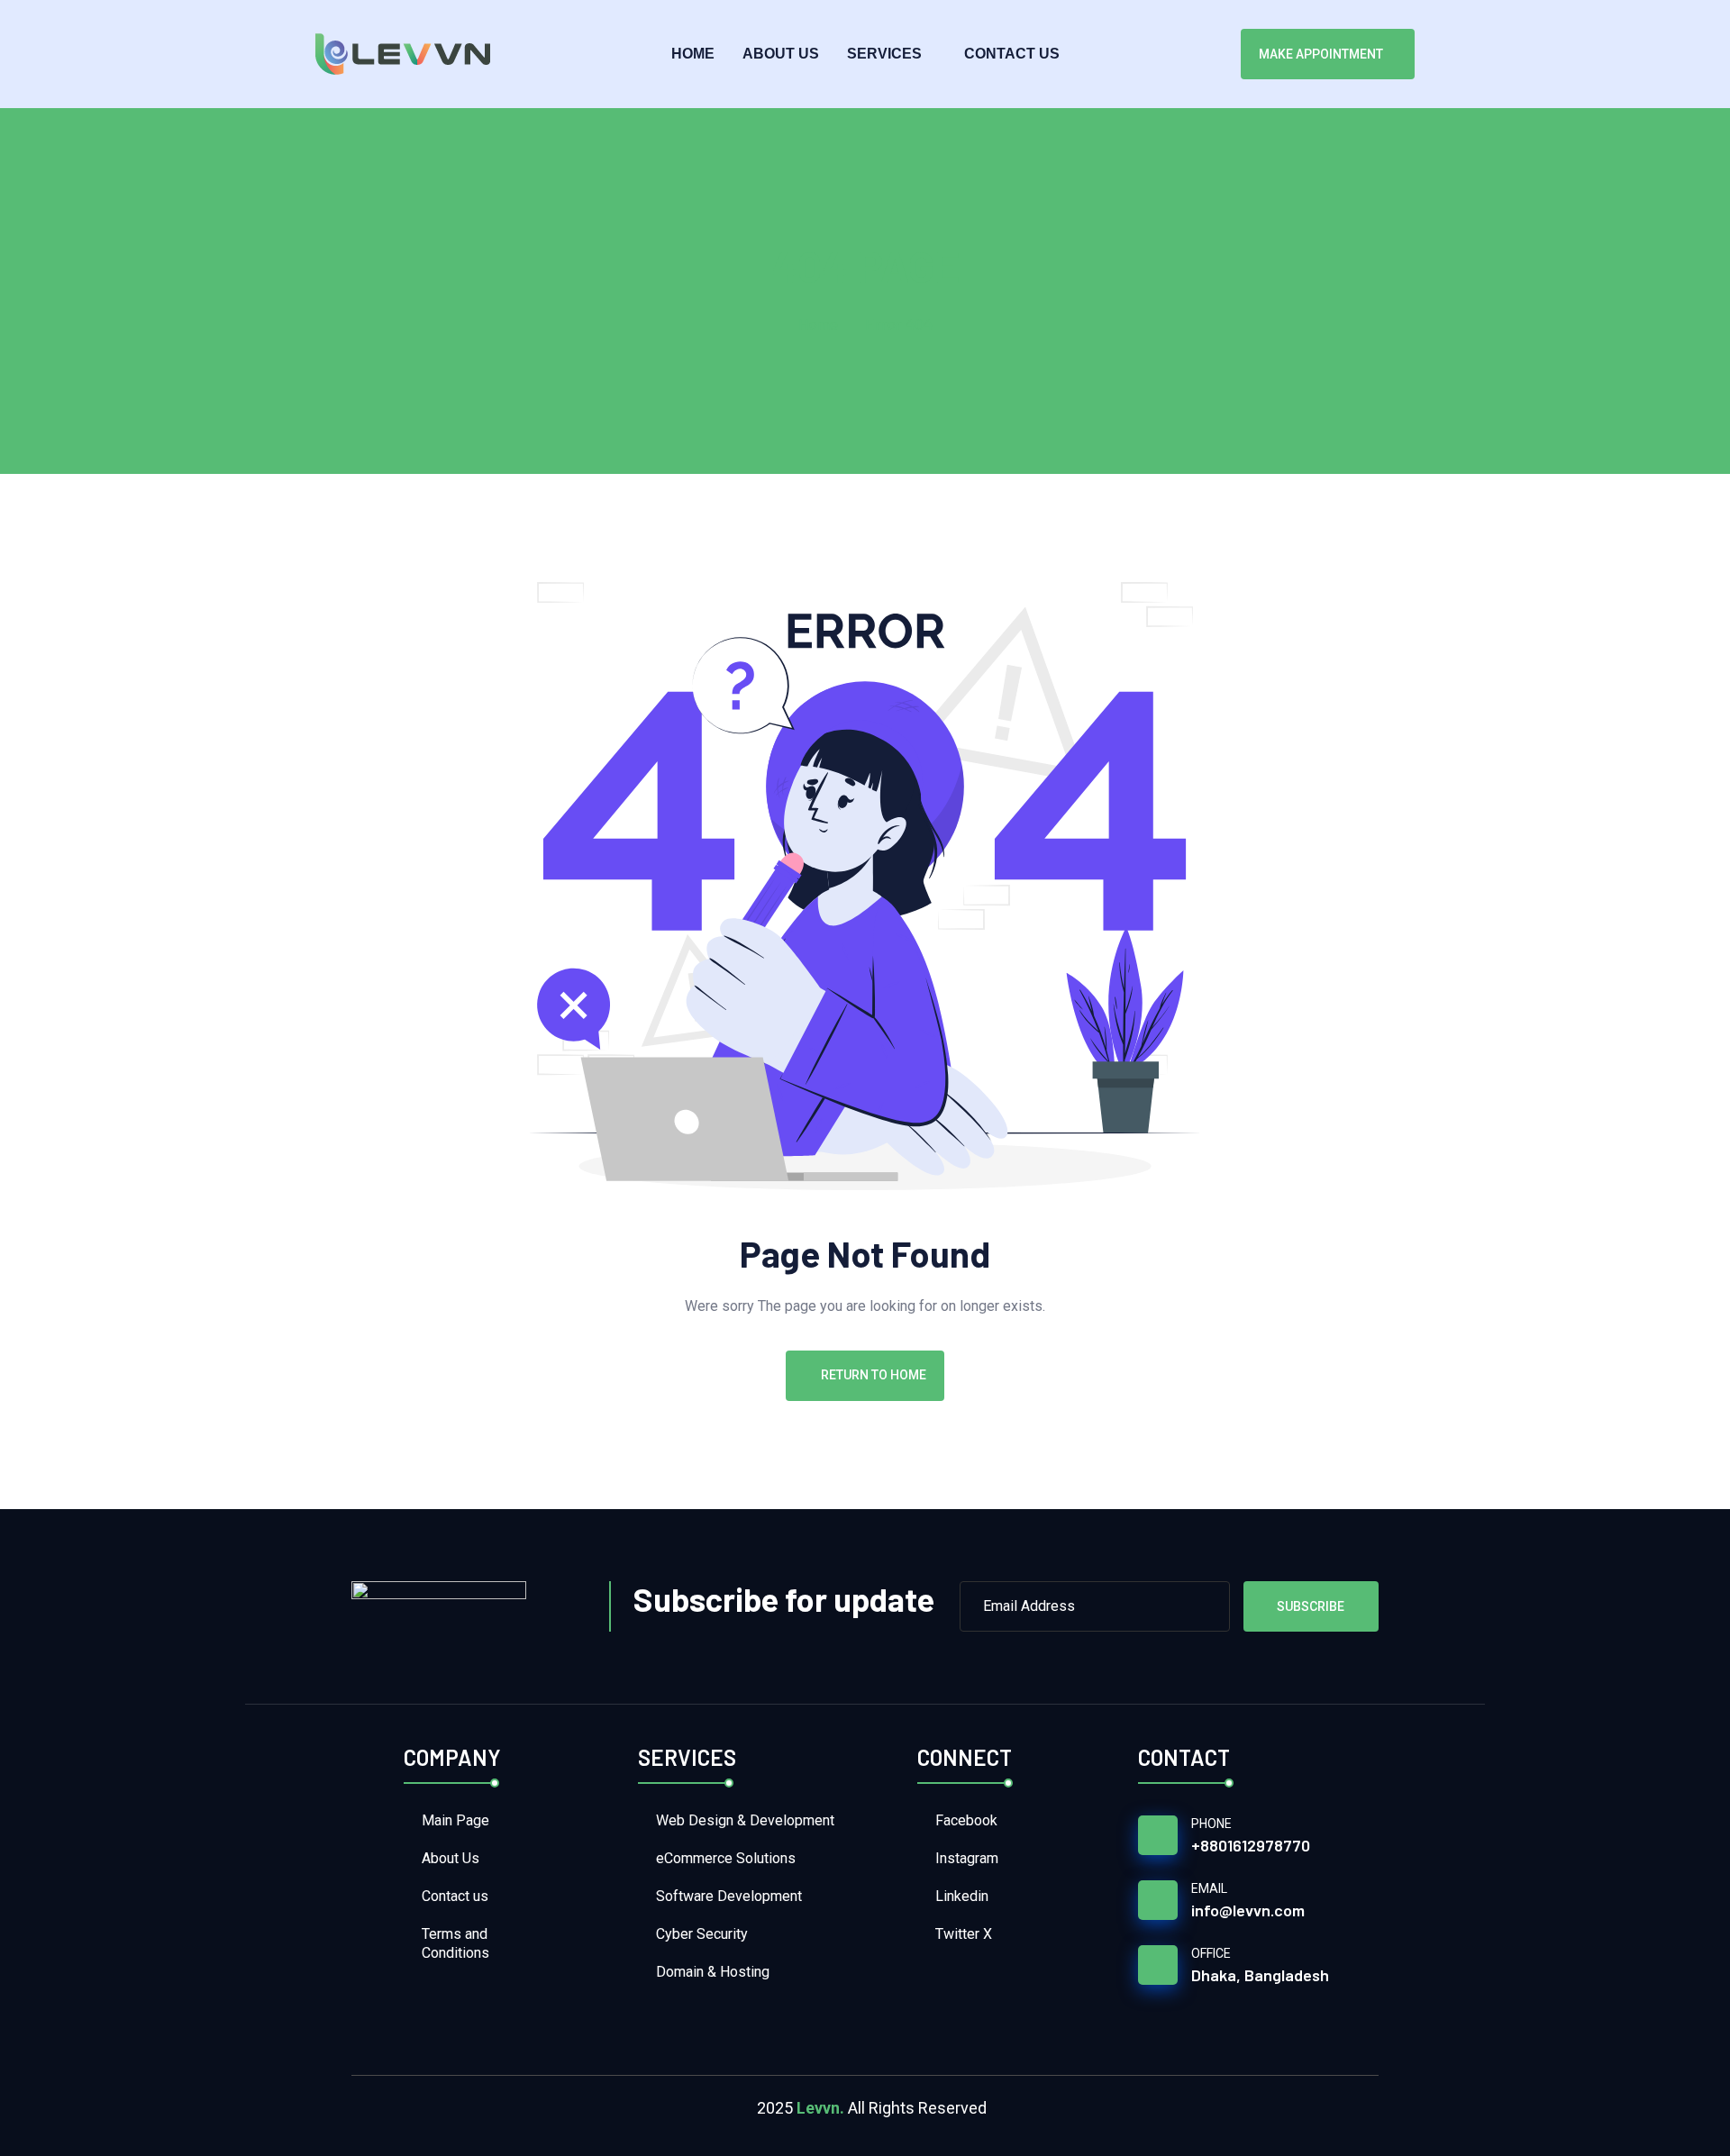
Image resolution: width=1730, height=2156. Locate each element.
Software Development (729, 1896)
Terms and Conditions (455, 1943)
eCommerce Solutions (726, 1858)
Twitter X (964, 1934)
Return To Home (874, 1375)
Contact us (1012, 54)
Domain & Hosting (713, 1972)
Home (693, 54)
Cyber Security (702, 1934)
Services (884, 54)
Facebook (966, 1820)
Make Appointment (1321, 54)
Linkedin (962, 1896)
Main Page (455, 1820)
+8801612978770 (1251, 1845)
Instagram (967, 1858)
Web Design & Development (745, 1820)
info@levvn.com (1248, 1910)
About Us (781, 54)
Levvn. (820, 2108)
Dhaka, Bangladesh (1260, 1975)
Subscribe (1311, 1606)
